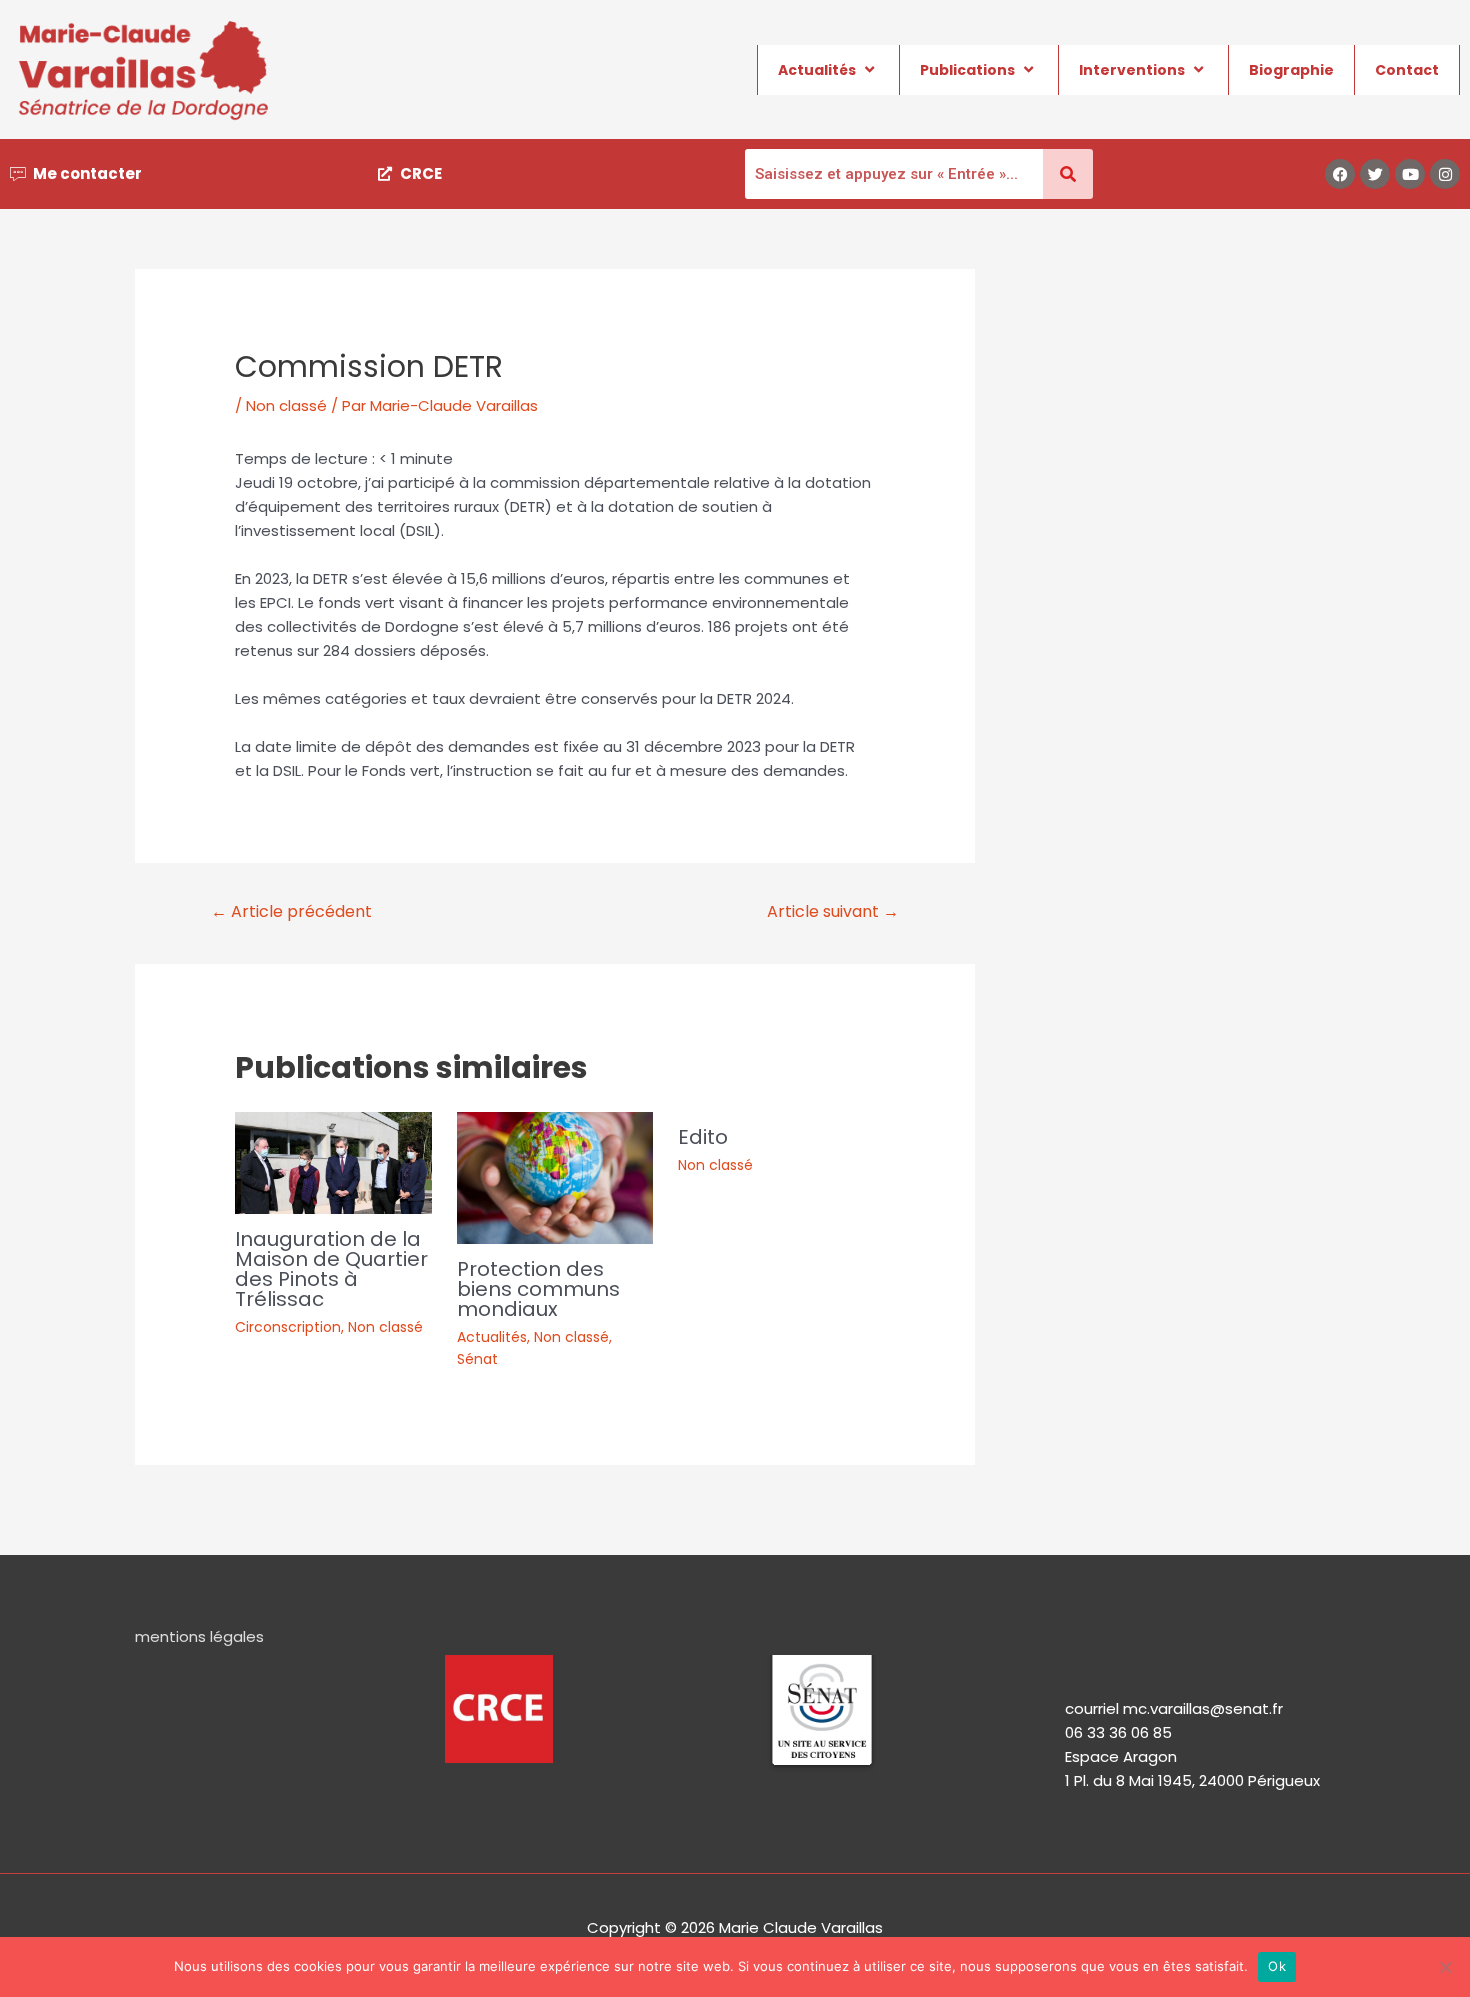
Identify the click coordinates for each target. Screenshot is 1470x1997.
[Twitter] (1375, 174)
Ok (1277, 1966)
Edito (703, 1137)
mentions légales (199, 1636)
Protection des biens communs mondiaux (538, 1289)
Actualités (817, 70)
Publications (967, 70)
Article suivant (833, 911)
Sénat (477, 1359)
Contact (1407, 70)
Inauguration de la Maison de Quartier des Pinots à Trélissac (331, 1269)
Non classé (286, 405)
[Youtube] (1410, 174)
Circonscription (288, 1327)
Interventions (1132, 70)
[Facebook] (1340, 174)
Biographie (1291, 70)
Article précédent (291, 911)
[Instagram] (1445, 174)
